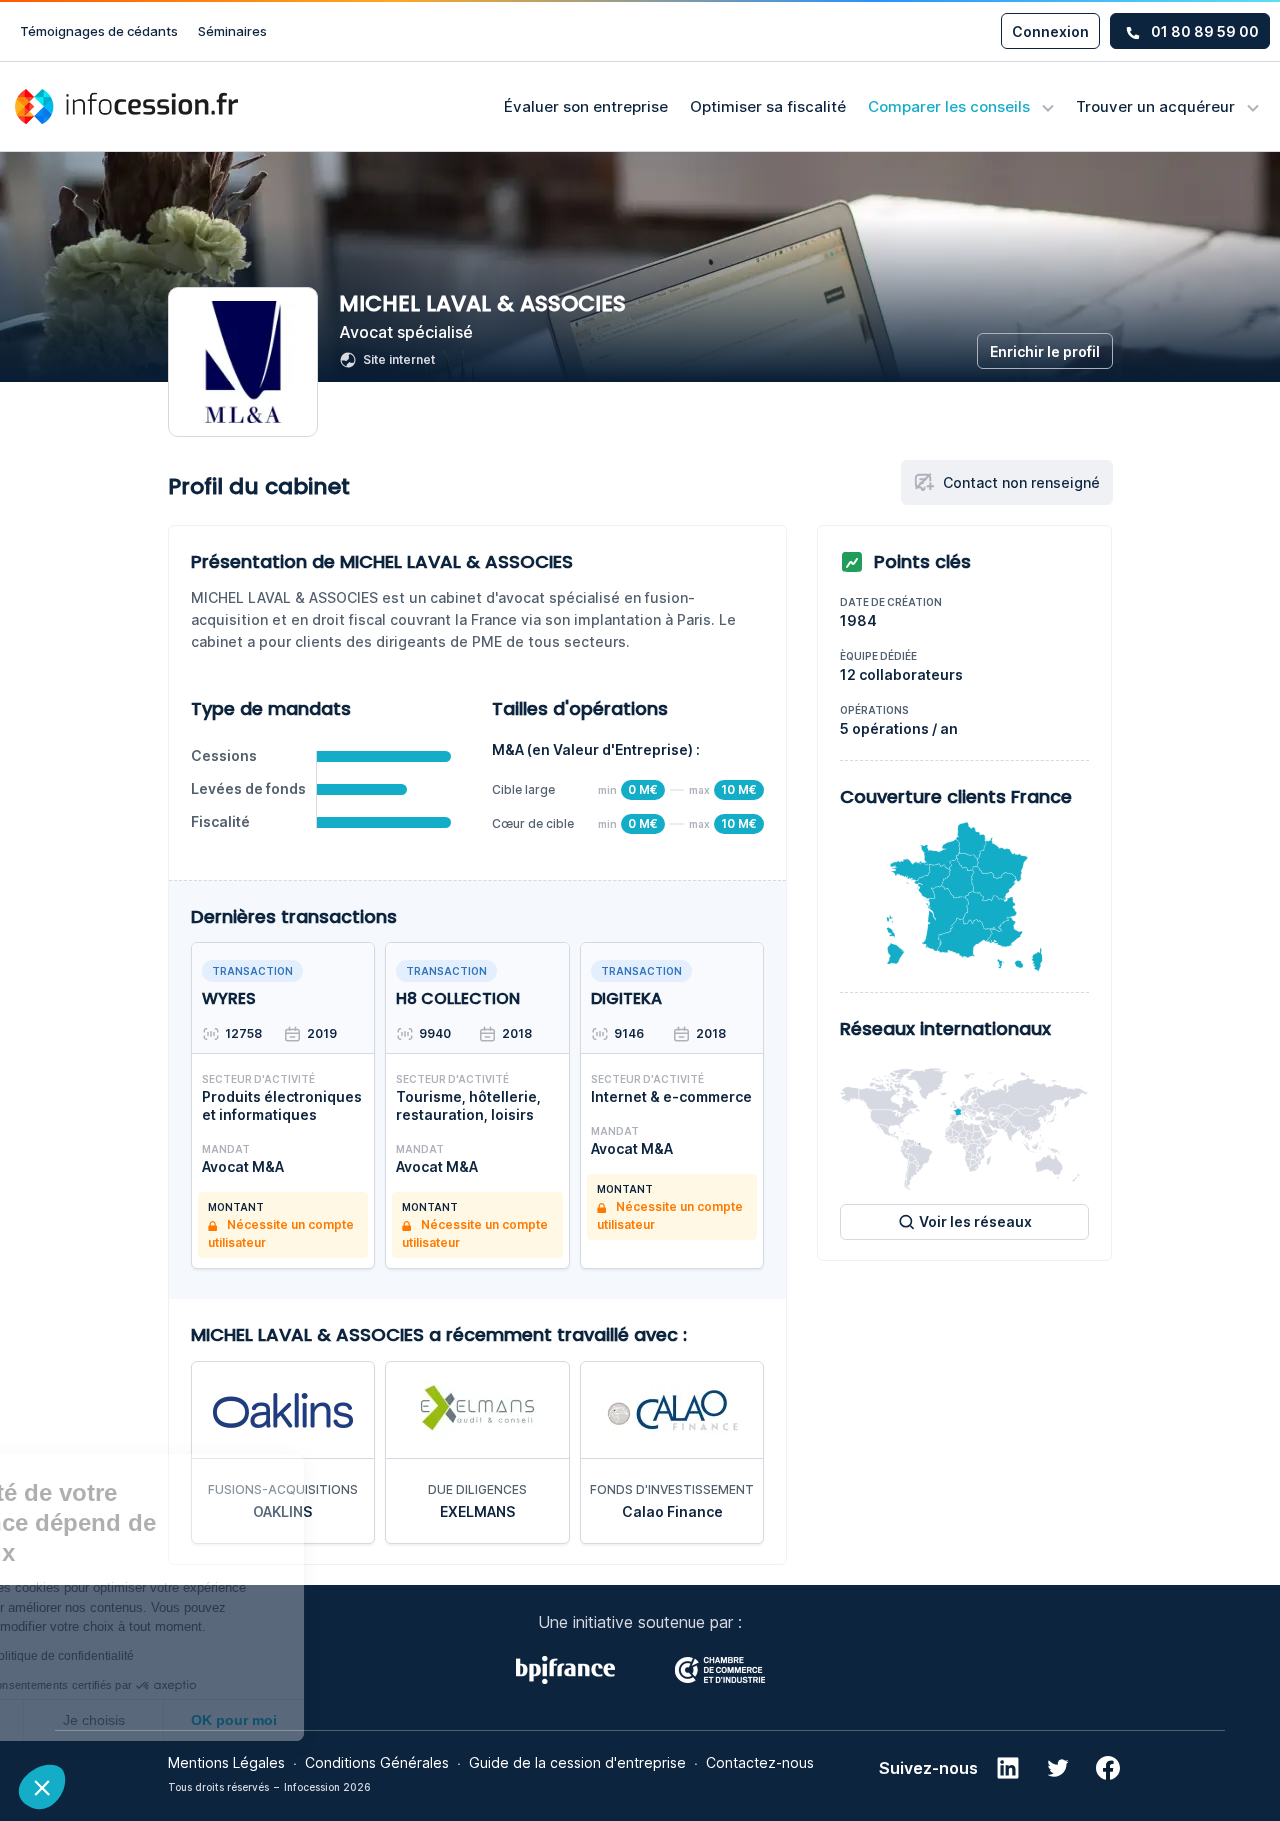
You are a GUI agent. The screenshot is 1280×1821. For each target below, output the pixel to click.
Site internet (399, 359)
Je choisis (230, 1720)
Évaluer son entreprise (586, 106)
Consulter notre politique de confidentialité (155, 1656)
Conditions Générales (377, 1762)
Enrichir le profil (1045, 351)
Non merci (89, 1720)
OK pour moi (370, 1720)
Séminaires (232, 31)
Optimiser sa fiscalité (768, 106)
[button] (42, 1787)
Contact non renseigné (1021, 482)
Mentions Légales (226, 1762)
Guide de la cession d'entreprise (577, 1762)
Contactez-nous (760, 1762)
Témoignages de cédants (99, 31)
